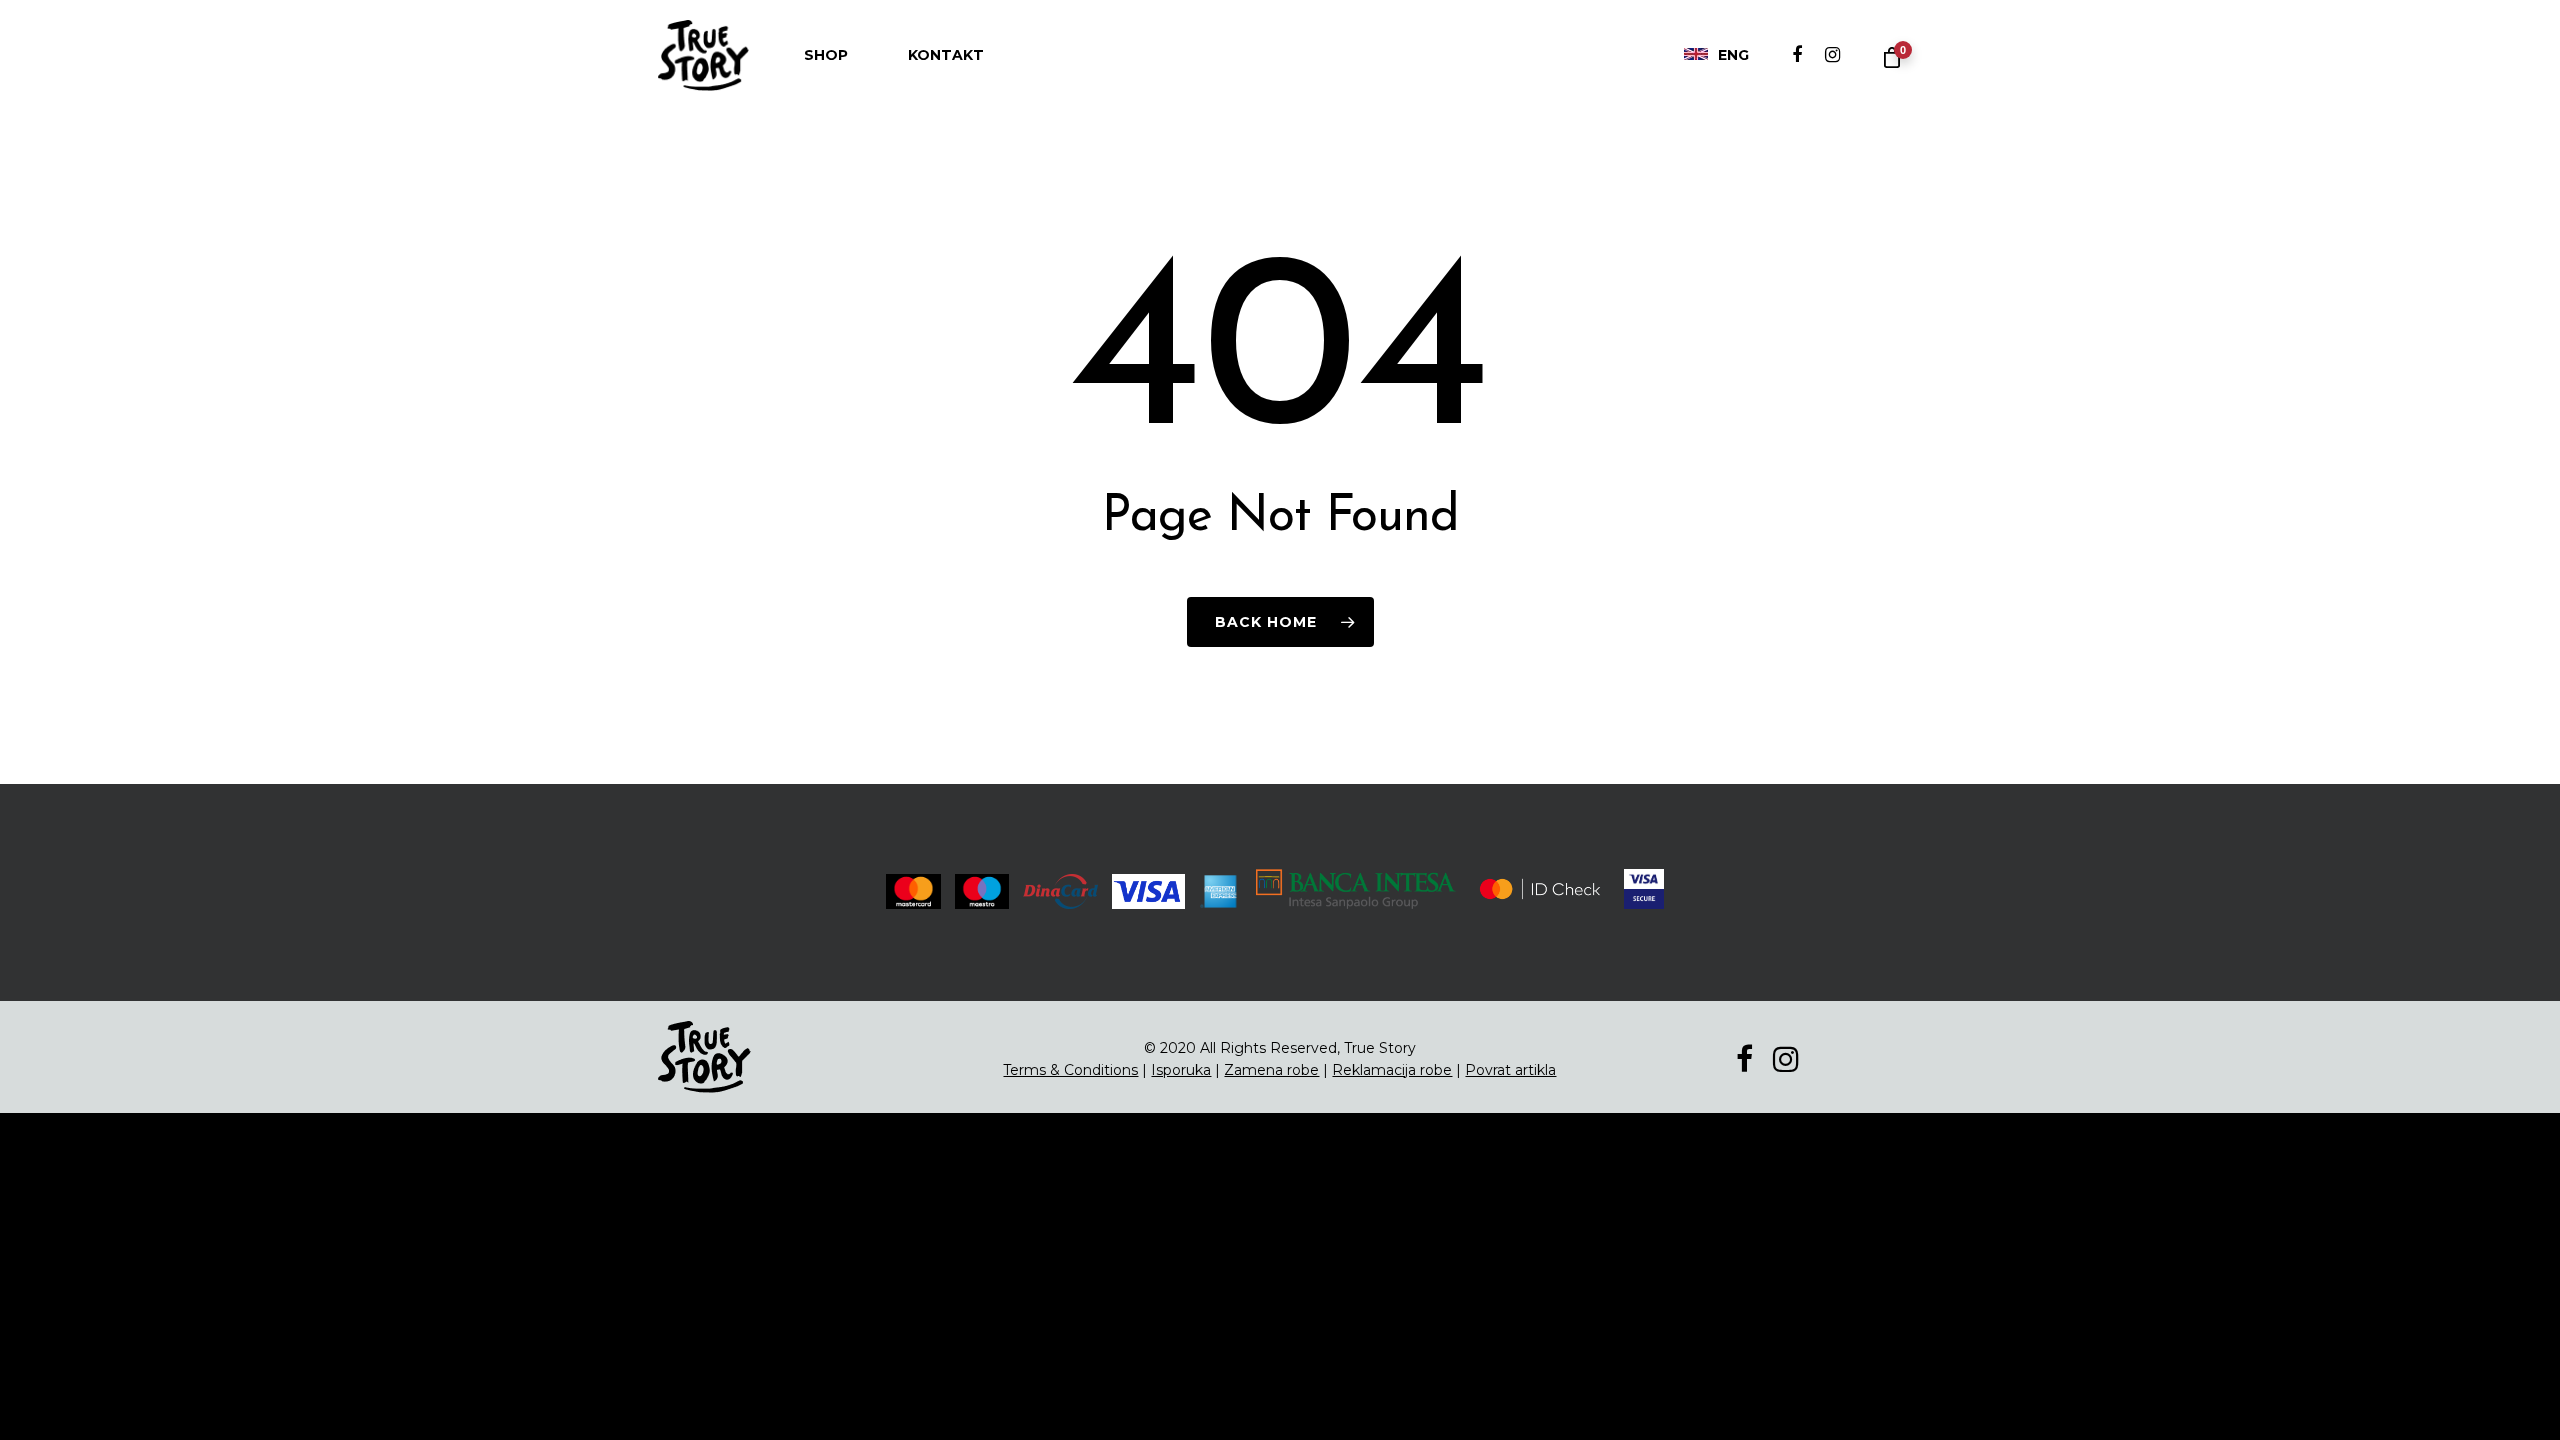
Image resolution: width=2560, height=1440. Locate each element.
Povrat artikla (1510, 1070)
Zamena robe (1271, 1070)
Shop (826, 55)
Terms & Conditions (1070, 1070)
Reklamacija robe (1392, 1070)
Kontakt (946, 55)
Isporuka (1181, 1070)
